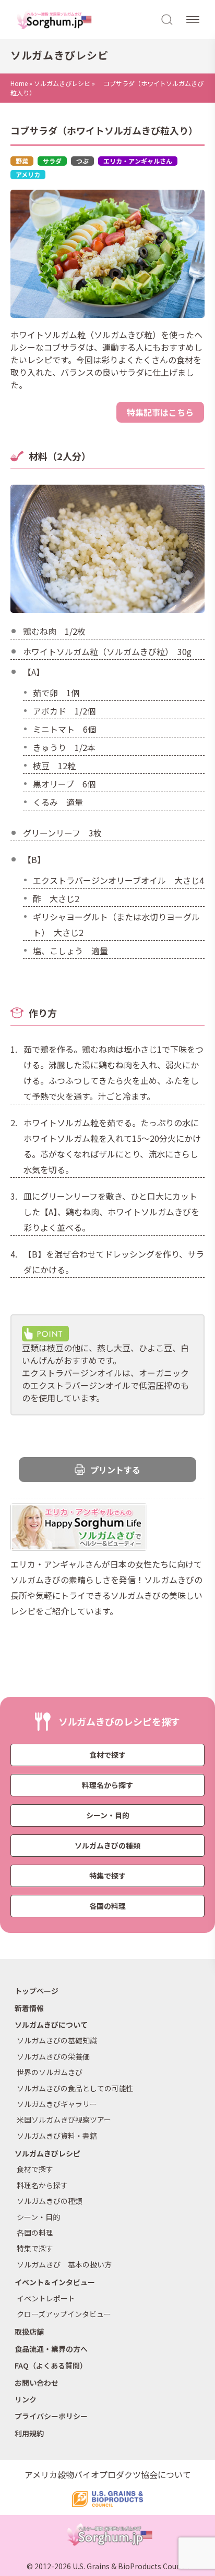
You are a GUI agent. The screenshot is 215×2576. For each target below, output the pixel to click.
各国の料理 (107, 1906)
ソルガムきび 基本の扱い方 (64, 2264)
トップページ (37, 1991)
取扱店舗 (29, 2332)
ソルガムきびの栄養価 (53, 2056)
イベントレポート (46, 2298)
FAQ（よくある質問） (51, 2365)
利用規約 (29, 2433)
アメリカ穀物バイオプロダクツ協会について (108, 2474)
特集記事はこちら (160, 412)
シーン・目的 (108, 1815)
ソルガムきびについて (51, 2025)
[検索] (168, 19)
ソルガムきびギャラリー (57, 2104)
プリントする (115, 1470)
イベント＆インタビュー (55, 2282)
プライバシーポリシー (51, 2416)
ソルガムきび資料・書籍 (57, 2136)
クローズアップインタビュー (64, 2314)
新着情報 (29, 2008)
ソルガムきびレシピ (62, 83)
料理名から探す (107, 1785)
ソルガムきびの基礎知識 (57, 2040)
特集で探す (107, 1876)
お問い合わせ (37, 2383)
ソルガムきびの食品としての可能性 (75, 2088)
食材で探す (107, 1755)
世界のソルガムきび (50, 2072)
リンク (26, 2399)
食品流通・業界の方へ (51, 2349)
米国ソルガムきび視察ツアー (64, 2119)
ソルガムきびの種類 (107, 1845)
